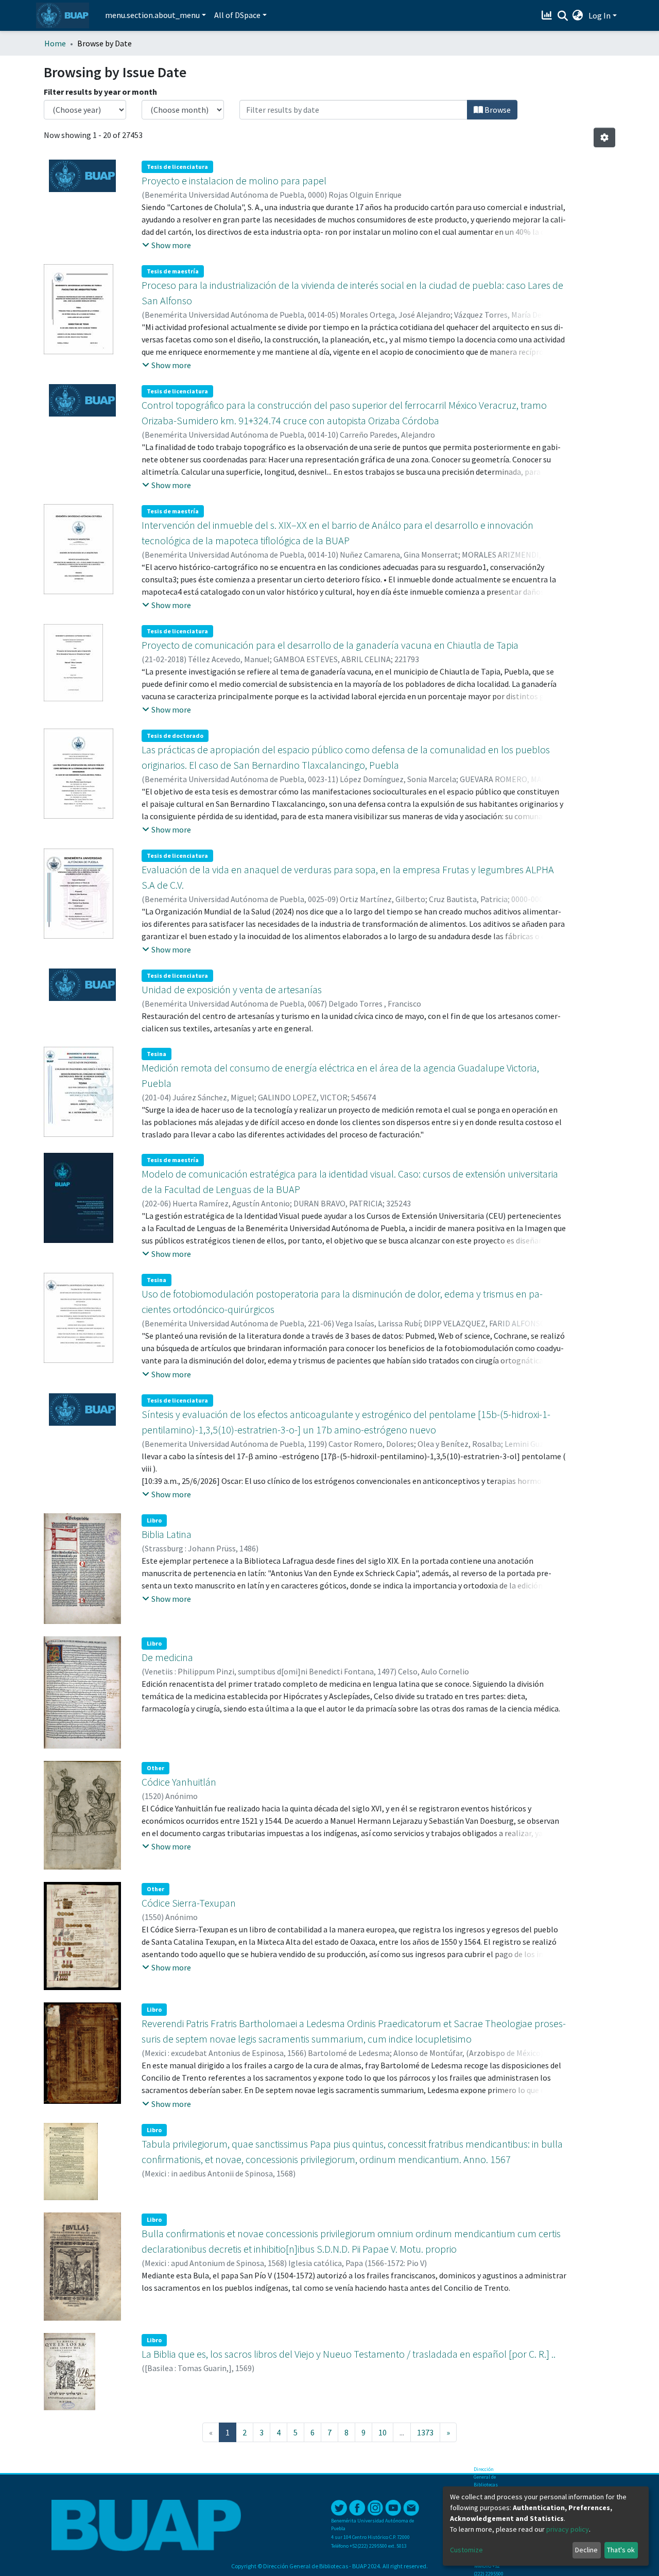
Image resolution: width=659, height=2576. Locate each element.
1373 (425, 2432)
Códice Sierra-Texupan (189, 1903)
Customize (466, 2550)
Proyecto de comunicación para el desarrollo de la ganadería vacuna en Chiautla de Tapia (330, 645)
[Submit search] (562, 16)
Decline (586, 2550)
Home (55, 43)
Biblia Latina (167, 1534)
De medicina (167, 1657)
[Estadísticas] (548, 15)
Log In (600, 15)
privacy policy (568, 2529)
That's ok (621, 2550)
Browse (497, 110)
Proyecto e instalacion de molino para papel (234, 180)
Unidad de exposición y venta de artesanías (232, 989)
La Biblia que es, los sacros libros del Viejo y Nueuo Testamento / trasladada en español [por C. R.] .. (349, 2354)
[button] (578, 15)
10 (383, 2432)
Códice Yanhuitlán (179, 1782)
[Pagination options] (604, 137)
